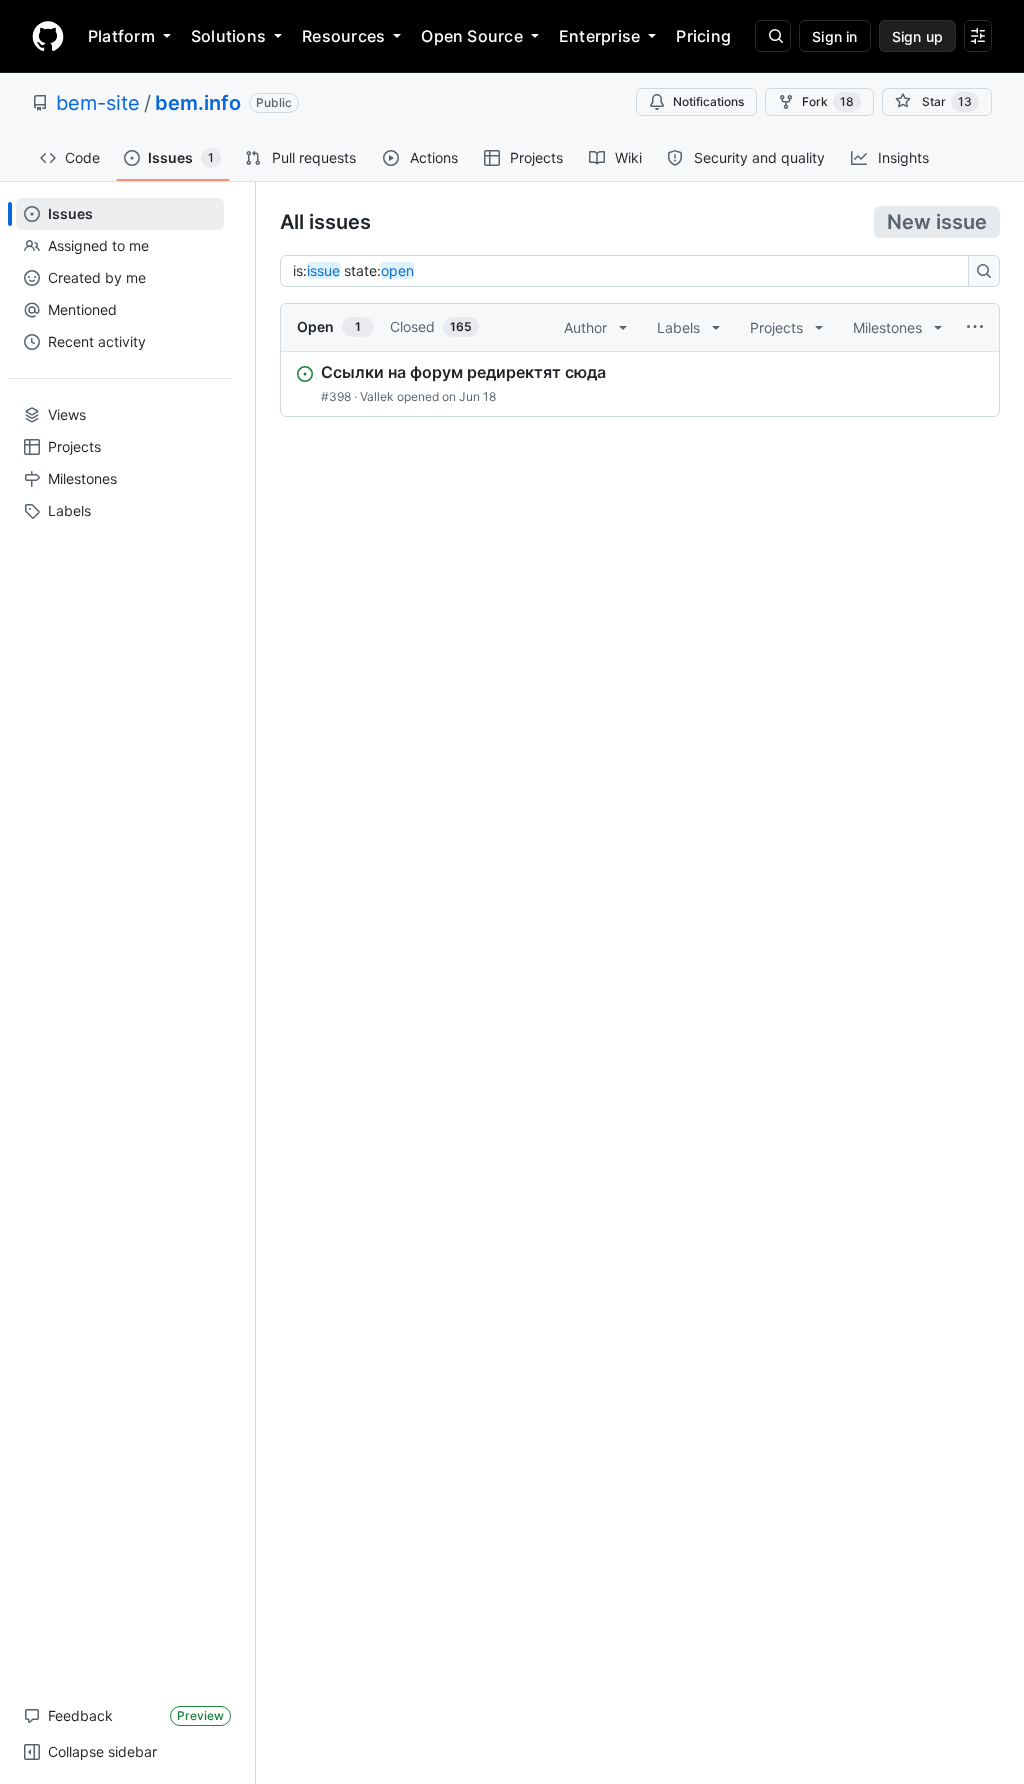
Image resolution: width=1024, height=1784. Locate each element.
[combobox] (630, 271)
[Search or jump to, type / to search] (773, 36)
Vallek (377, 396)
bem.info (198, 103)
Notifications (708, 101)
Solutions (228, 36)
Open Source (472, 36)
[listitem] (640, 384)
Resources (343, 36)
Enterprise (599, 36)
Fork (828, 101)
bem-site (98, 103)
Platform (121, 36)
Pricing (703, 36)
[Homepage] (48, 36)
